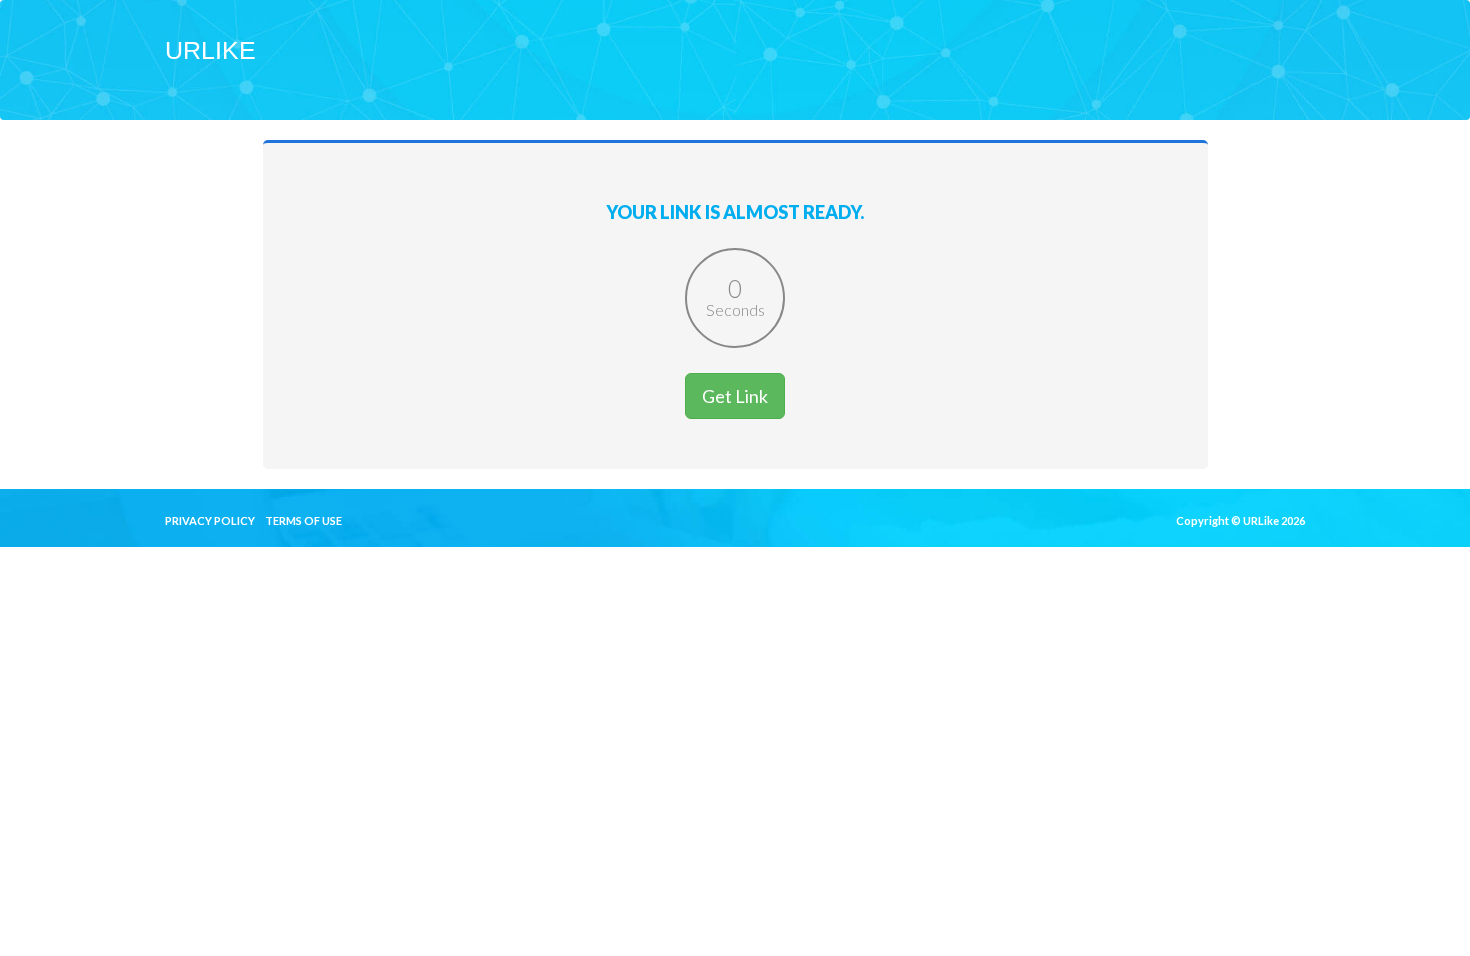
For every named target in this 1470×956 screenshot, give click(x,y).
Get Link (735, 396)
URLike (210, 50)
